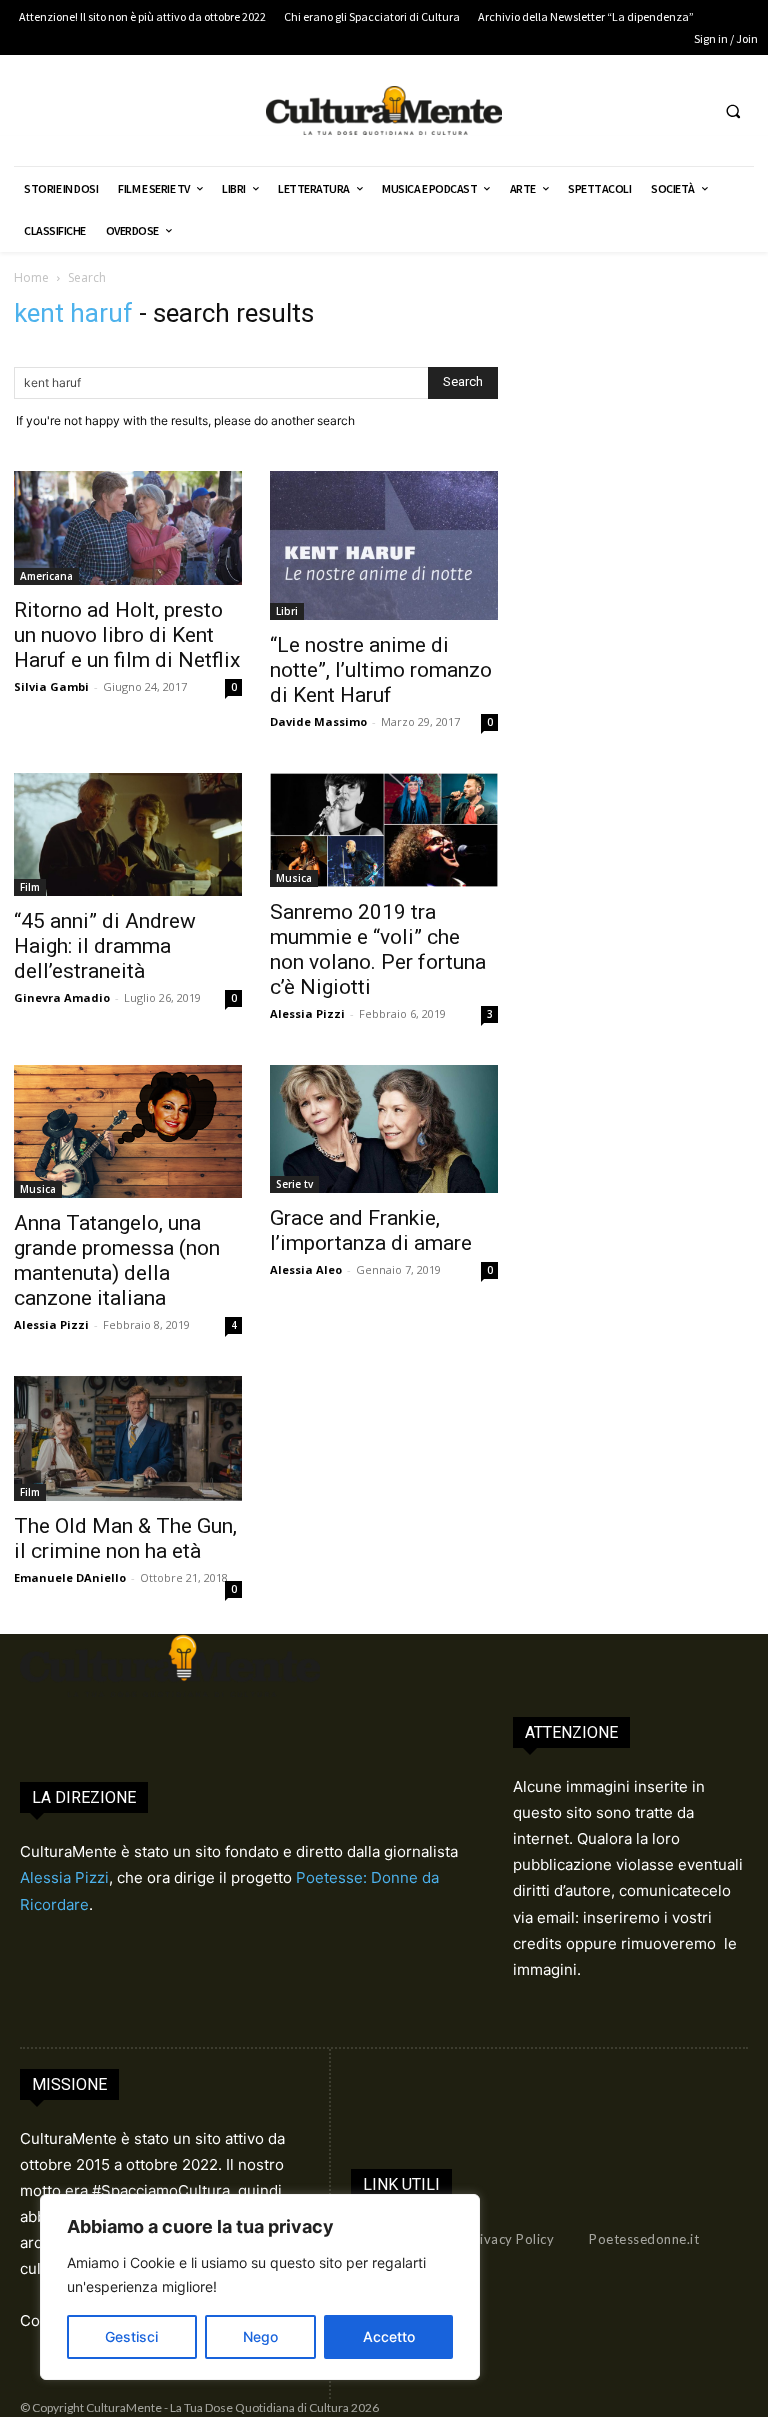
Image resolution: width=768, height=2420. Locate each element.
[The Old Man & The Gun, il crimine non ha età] (128, 1438)
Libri (287, 611)
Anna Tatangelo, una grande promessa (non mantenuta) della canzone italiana (117, 1260)
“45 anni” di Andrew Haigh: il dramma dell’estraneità (105, 946)
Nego (260, 2336)
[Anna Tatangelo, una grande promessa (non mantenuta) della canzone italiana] (128, 1131)
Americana (46, 576)
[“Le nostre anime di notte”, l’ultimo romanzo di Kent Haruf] (384, 545)
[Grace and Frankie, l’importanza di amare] (384, 1129)
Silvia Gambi (51, 686)
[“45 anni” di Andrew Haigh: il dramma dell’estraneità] (128, 834)
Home (31, 277)
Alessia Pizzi (307, 1013)
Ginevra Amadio (62, 997)
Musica (294, 878)
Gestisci (131, 2336)
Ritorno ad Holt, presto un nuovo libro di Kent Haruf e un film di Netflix (127, 635)
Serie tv (294, 1184)
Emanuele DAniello (70, 1577)
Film (30, 887)
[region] (260, 2287)
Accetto (389, 2336)
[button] (733, 111)
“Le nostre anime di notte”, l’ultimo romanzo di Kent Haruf (381, 670)
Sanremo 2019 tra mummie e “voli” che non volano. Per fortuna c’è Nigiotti (378, 949)
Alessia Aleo (306, 1269)
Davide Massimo (318, 721)
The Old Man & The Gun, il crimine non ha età (125, 1538)
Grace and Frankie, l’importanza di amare (376, 1230)
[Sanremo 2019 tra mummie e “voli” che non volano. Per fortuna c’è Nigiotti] (384, 830)
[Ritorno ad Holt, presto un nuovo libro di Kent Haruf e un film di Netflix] (128, 528)
